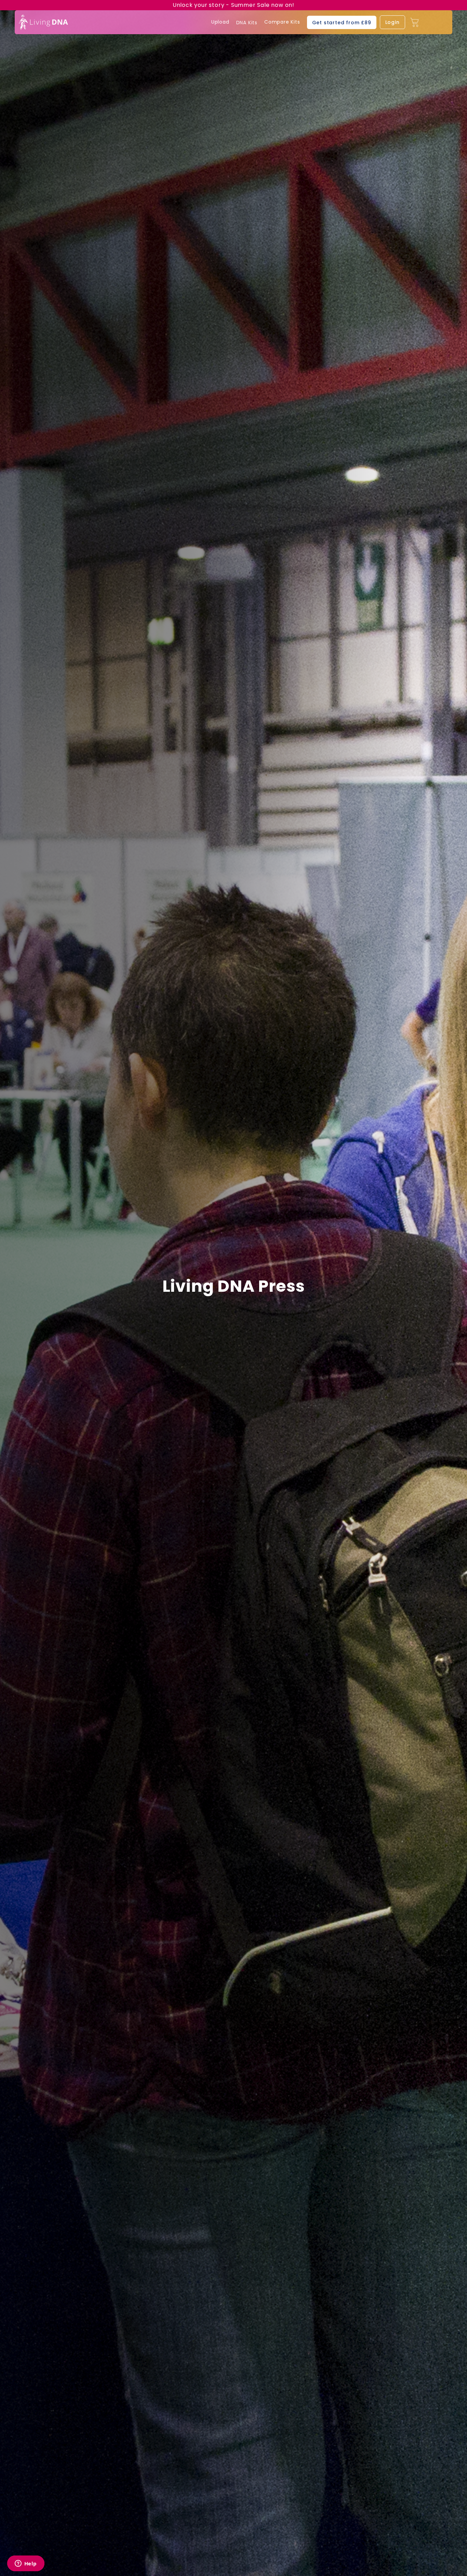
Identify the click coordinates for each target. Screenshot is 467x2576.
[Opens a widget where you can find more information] (26, 2564)
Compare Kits (282, 22)
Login (392, 22)
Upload (220, 22)
